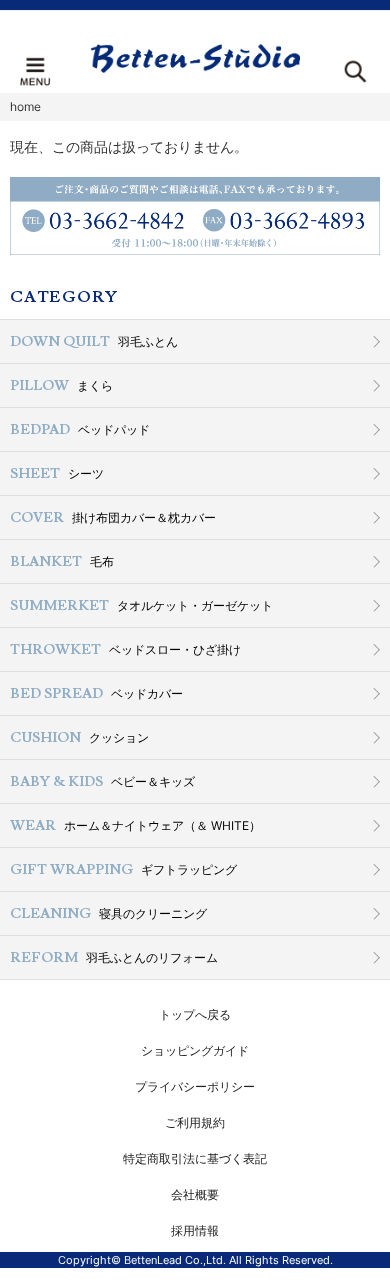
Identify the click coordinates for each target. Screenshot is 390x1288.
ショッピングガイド (195, 1050)
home (25, 106)
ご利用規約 (195, 1122)
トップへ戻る (195, 1014)
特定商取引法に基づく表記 (195, 1158)
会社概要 (195, 1194)
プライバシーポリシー (195, 1086)
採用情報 (195, 1230)
